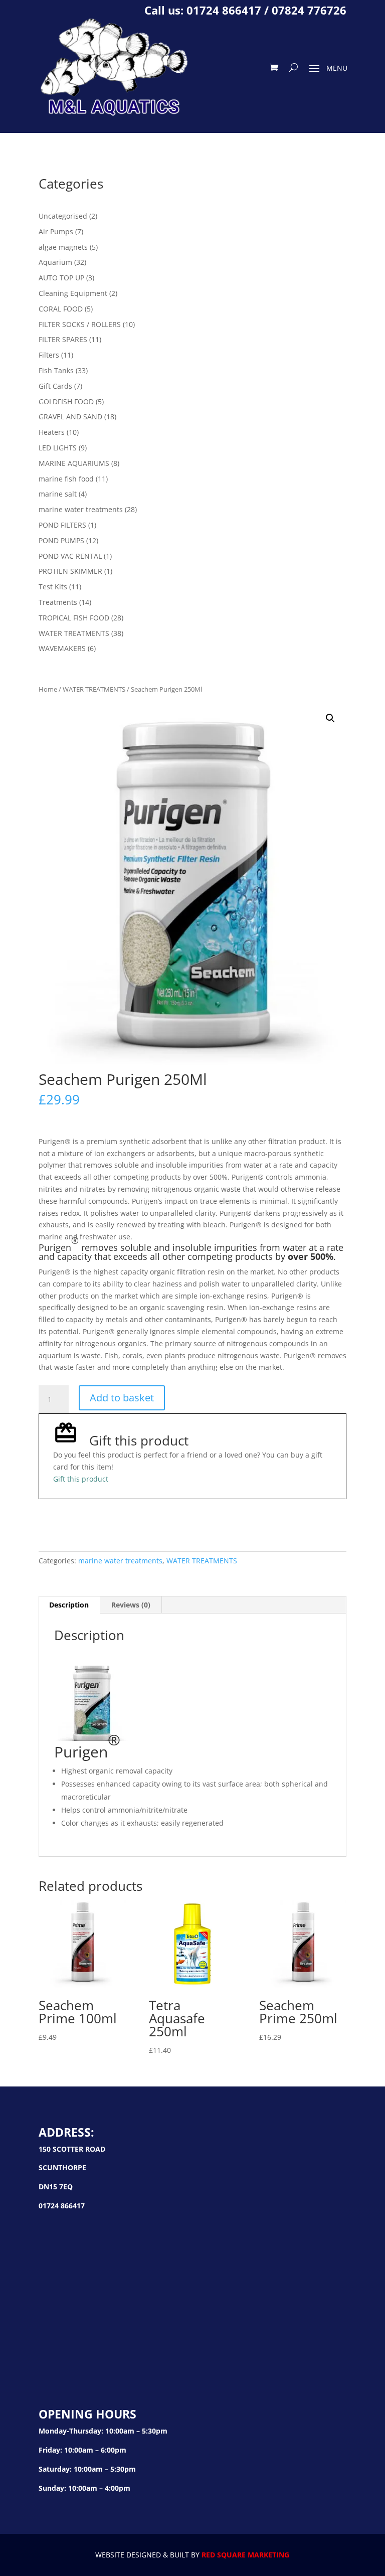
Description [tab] (69, 1605)
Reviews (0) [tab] (131, 1605)
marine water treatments (120, 1561)
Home (48, 689)
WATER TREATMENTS (94, 689)
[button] (330, 718)
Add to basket (122, 1398)
